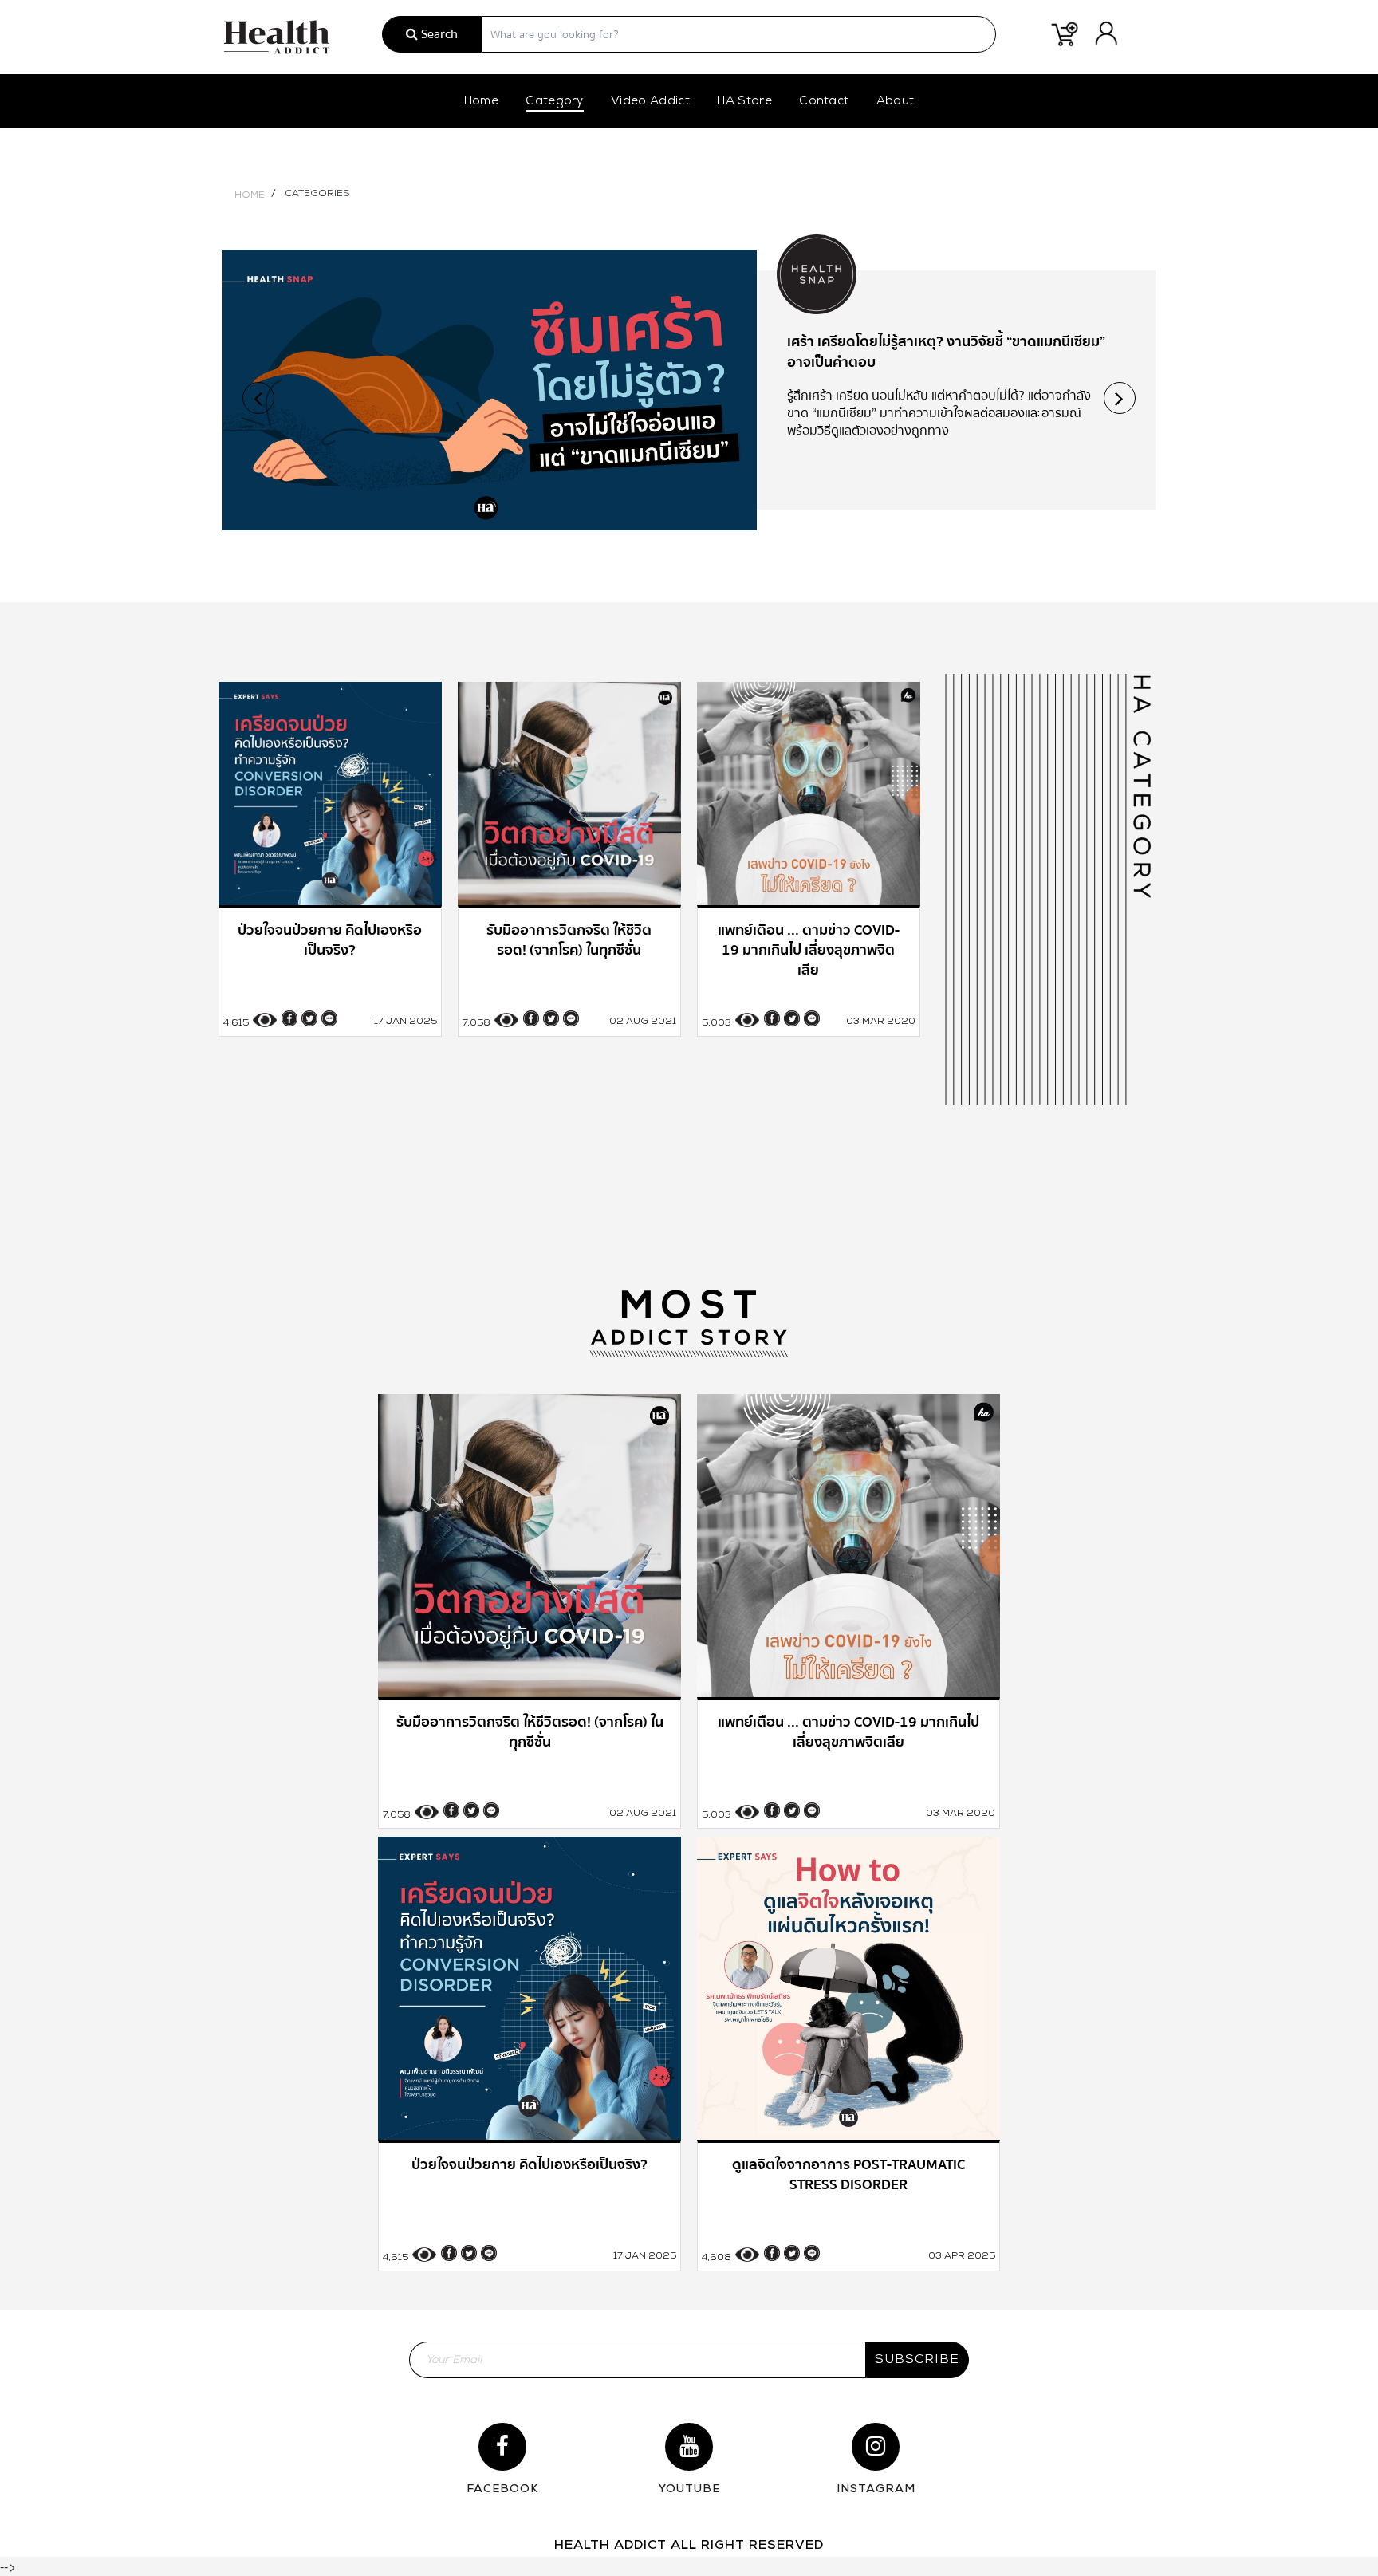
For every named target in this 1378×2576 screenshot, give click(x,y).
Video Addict (650, 102)
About (896, 102)
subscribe (917, 2360)
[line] (329, 1018)
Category (555, 102)
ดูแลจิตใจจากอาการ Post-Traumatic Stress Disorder (945, 342)
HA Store (744, 102)
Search (438, 34)
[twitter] (309, 1018)
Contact (824, 102)
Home (481, 102)
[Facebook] (289, 1018)
